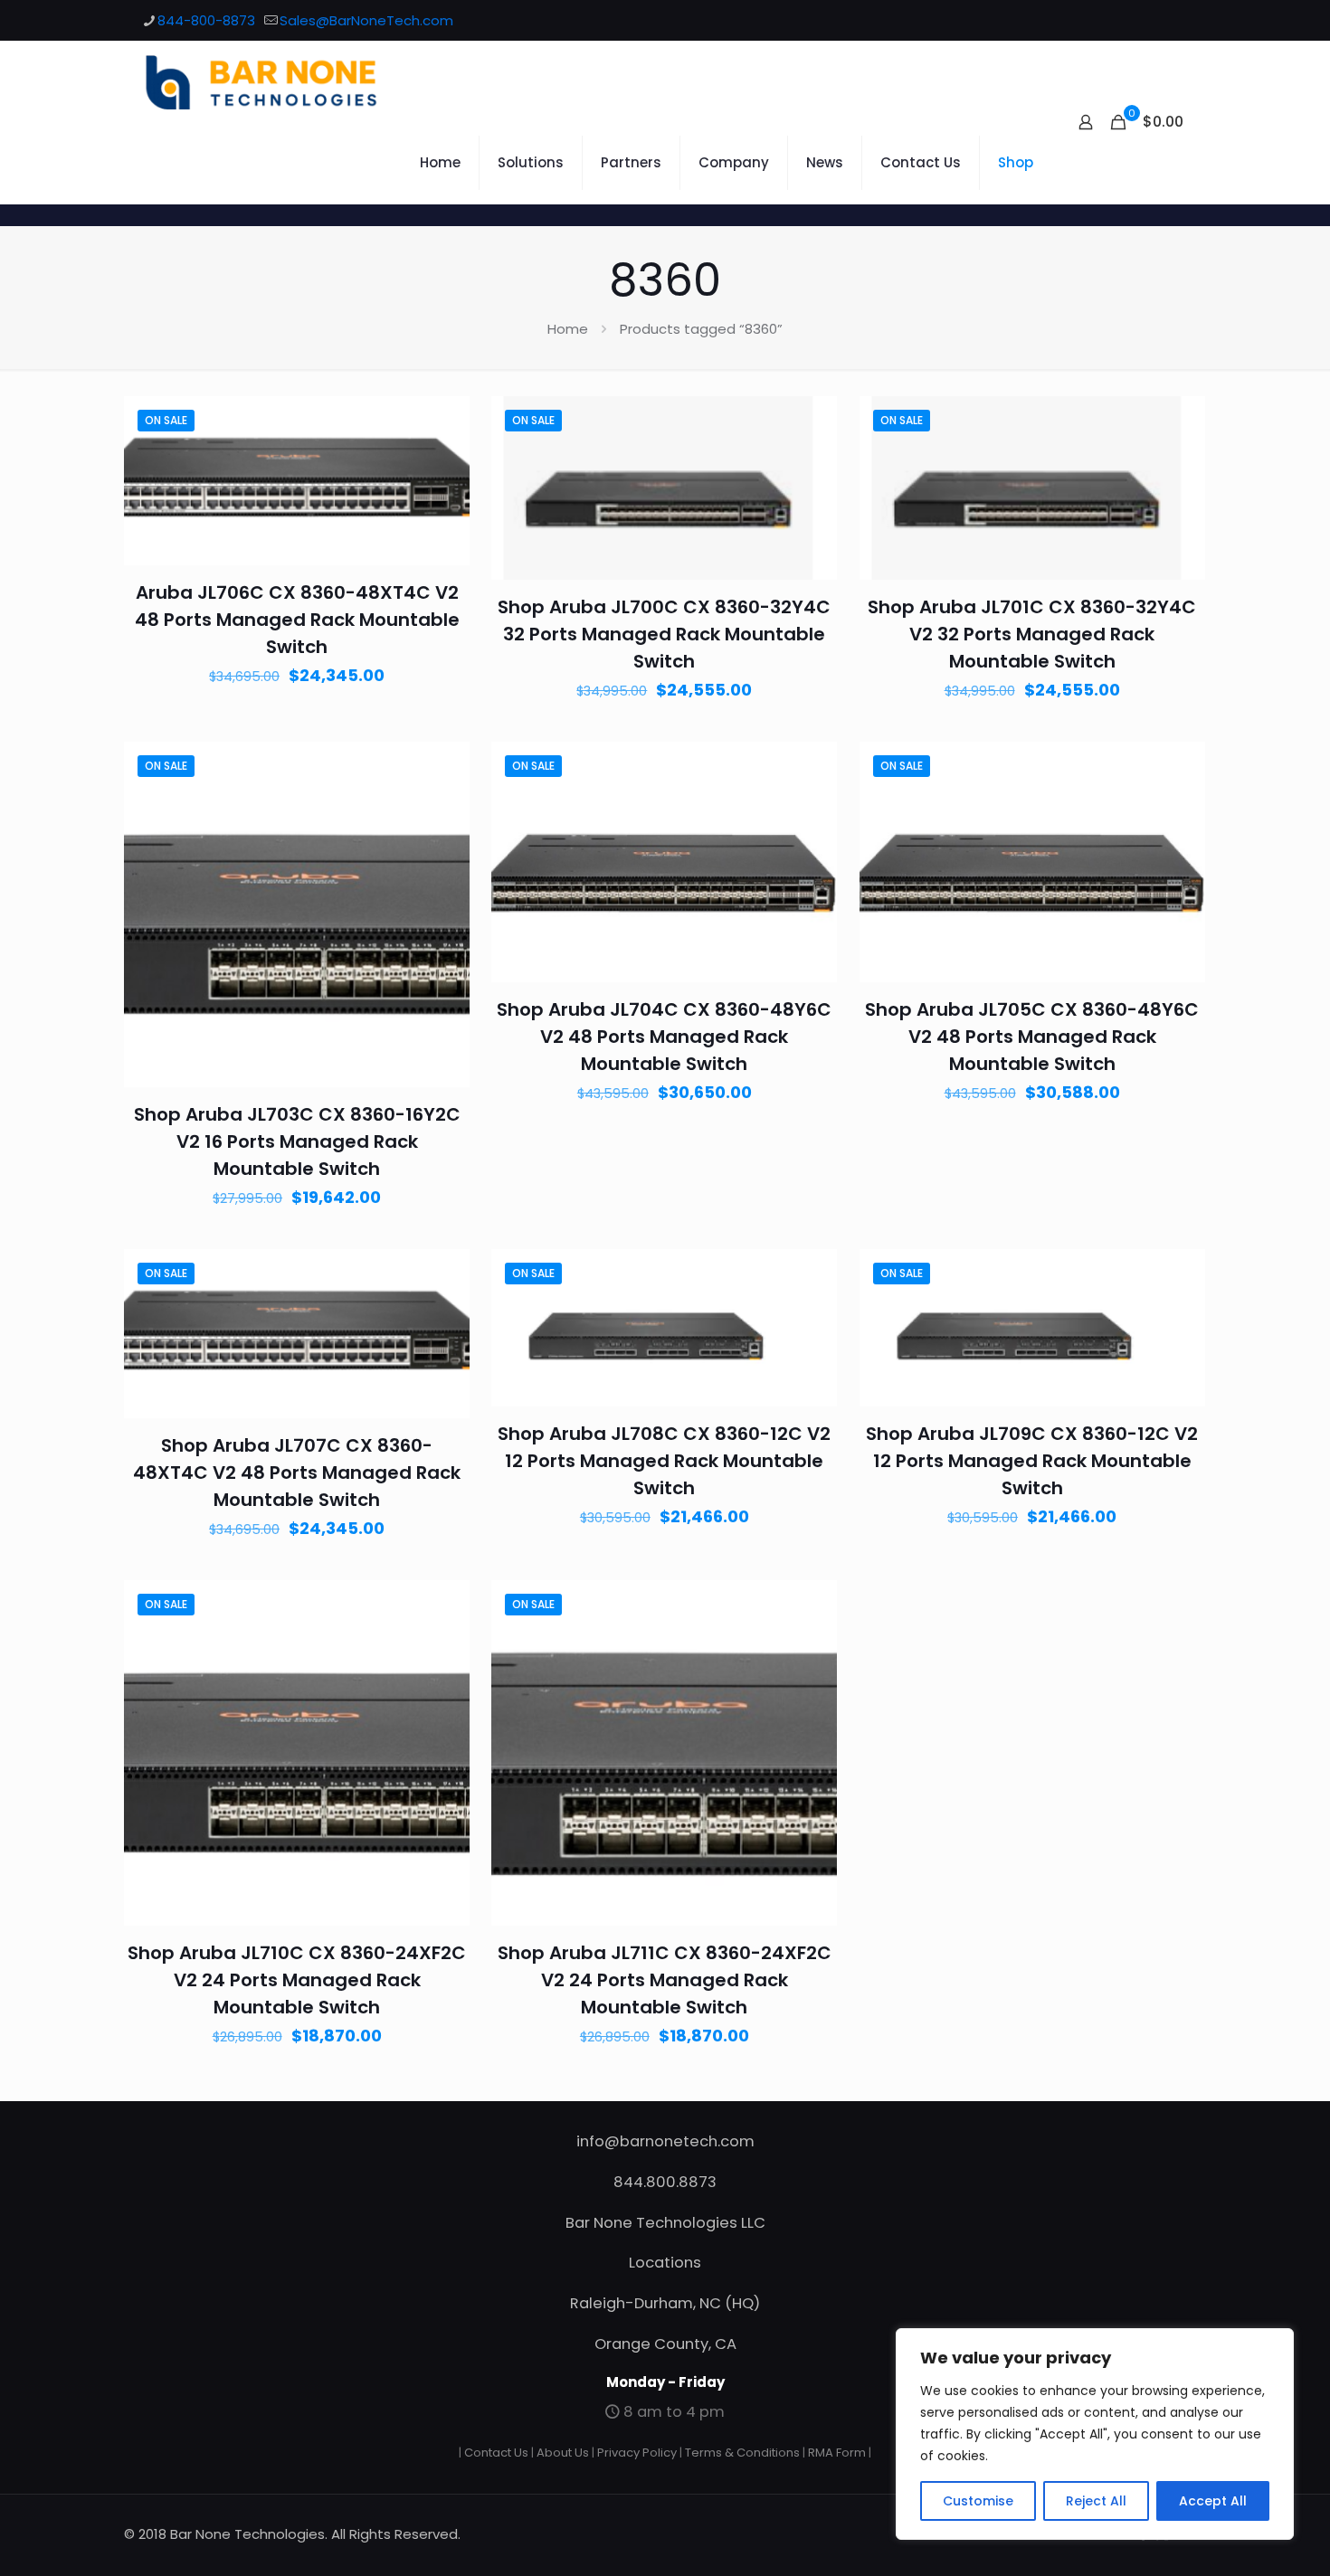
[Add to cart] (444, 421)
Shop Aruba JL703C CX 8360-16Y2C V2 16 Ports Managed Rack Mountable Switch (297, 1141)
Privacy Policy (637, 2453)
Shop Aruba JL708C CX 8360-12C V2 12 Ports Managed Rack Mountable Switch (664, 1461)
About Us (563, 2453)
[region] (1095, 2434)
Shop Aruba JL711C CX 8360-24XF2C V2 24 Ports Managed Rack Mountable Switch (665, 1980)
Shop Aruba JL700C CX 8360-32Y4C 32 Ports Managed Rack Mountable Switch (664, 634)
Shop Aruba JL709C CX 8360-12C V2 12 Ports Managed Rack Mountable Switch (1032, 1461)
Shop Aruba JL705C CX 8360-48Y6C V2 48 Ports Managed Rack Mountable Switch (1032, 1037)
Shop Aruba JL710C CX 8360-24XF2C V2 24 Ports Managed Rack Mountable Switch (297, 1980)
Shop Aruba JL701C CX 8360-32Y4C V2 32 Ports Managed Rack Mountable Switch (1032, 634)
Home (568, 329)
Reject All (1096, 2501)
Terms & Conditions (742, 2453)
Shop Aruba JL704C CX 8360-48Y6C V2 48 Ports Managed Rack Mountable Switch (664, 1037)
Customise (978, 2501)
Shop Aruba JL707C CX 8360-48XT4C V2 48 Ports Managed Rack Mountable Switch (297, 1473)
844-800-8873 (206, 20)
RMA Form (837, 2453)
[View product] (444, 460)
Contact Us (496, 2453)
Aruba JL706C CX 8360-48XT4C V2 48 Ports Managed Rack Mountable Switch (297, 620)
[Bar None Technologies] (271, 81)
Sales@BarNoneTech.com (366, 20)
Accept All (1213, 2501)
